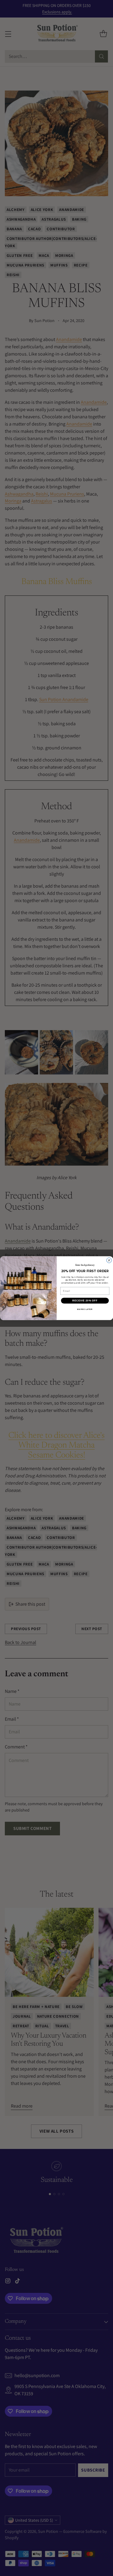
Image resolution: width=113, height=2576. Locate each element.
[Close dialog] (109, 1260)
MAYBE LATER (85, 1309)
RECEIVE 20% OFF (85, 1301)
